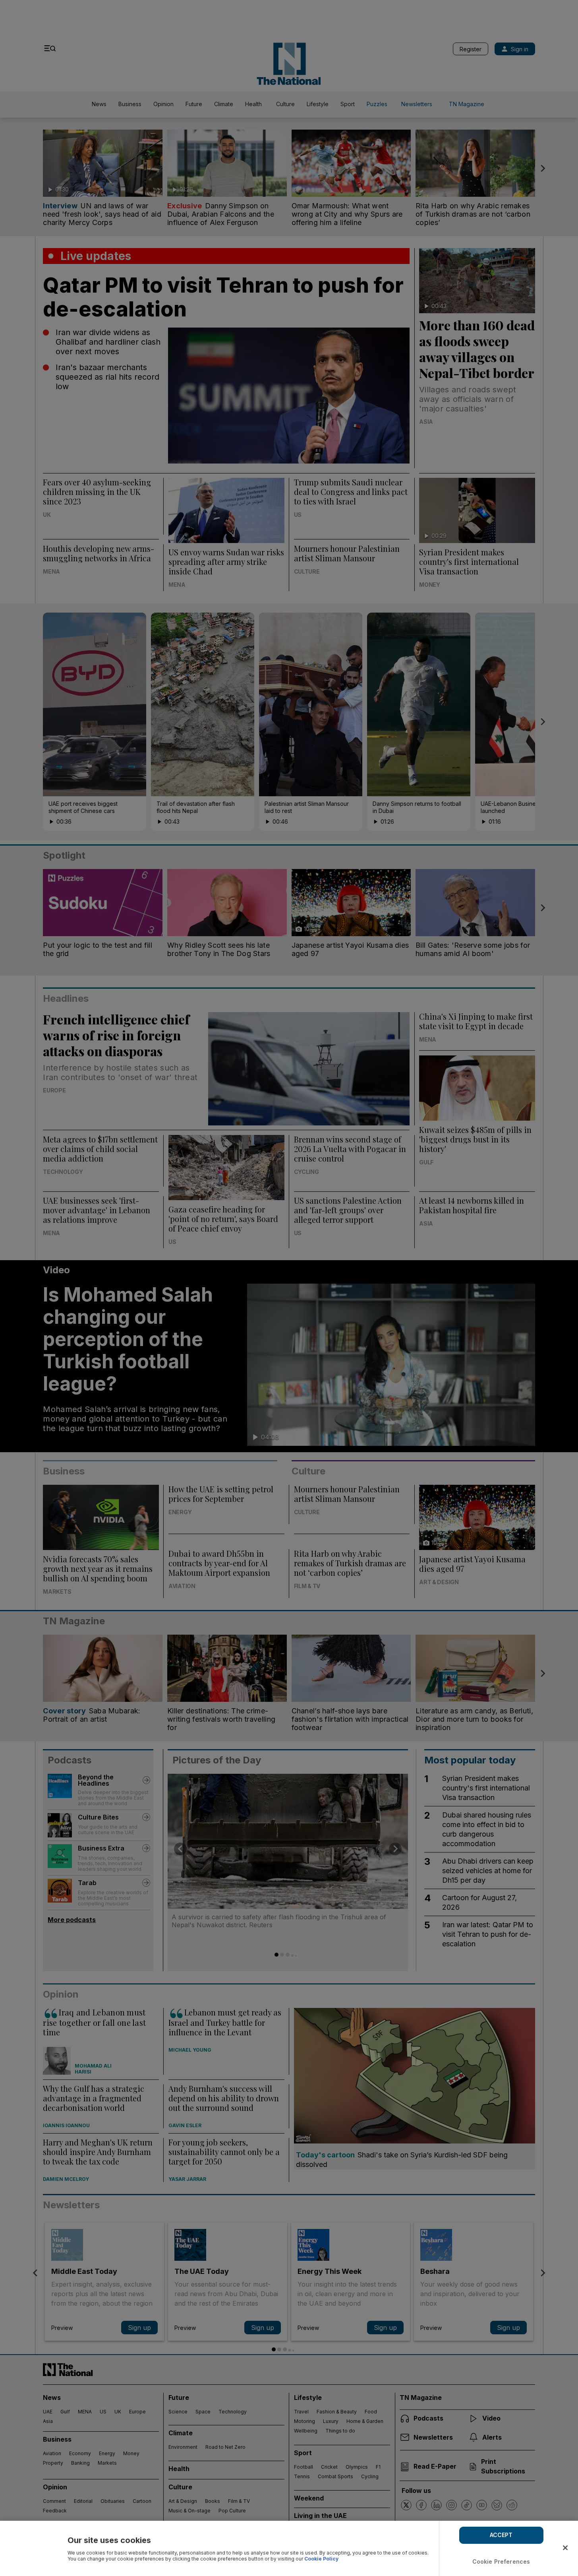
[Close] (565, 2548)
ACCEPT (501, 2535)
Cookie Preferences (501, 2561)
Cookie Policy (321, 2559)
